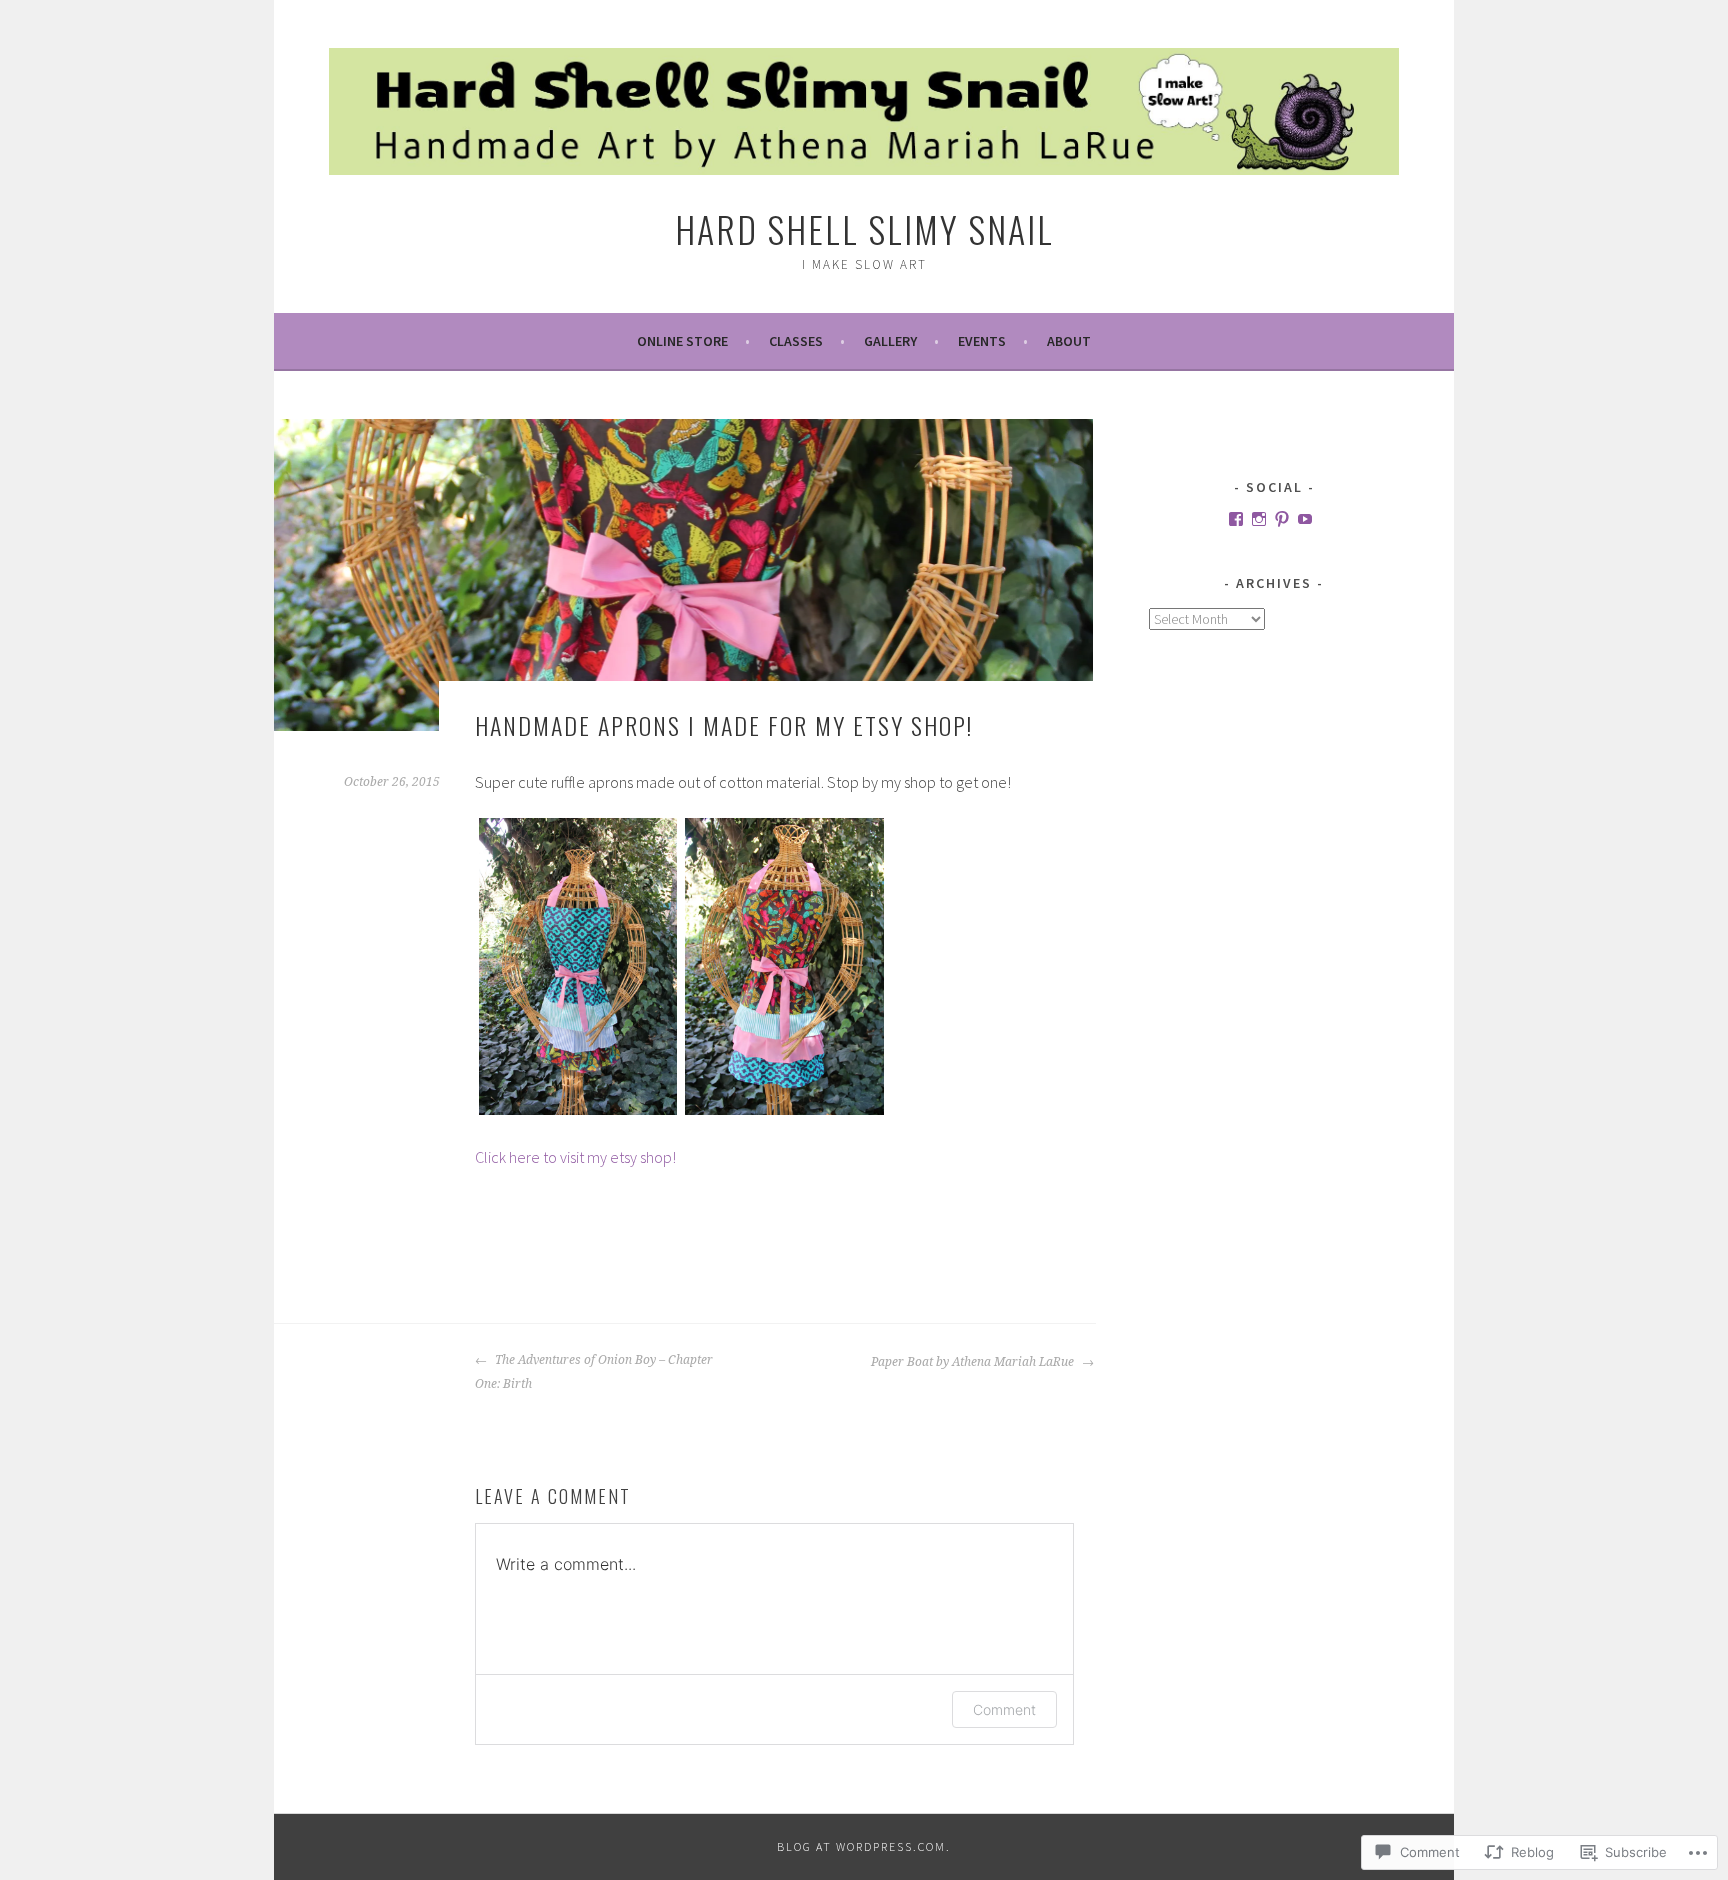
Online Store (682, 341)
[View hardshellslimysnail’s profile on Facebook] (1236, 519)
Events (982, 341)
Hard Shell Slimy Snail (864, 228)
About (1069, 341)
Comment (1004, 1709)
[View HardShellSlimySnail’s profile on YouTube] (1305, 519)
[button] (578, 969)
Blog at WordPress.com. (864, 1846)
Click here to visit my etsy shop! (575, 1157)
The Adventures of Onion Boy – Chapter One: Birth (594, 1372)
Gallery (890, 341)
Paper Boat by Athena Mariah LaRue (974, 1362)
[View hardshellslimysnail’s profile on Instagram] (1259, 519)
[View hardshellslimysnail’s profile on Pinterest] (1282, 519)
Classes (796, 341)
